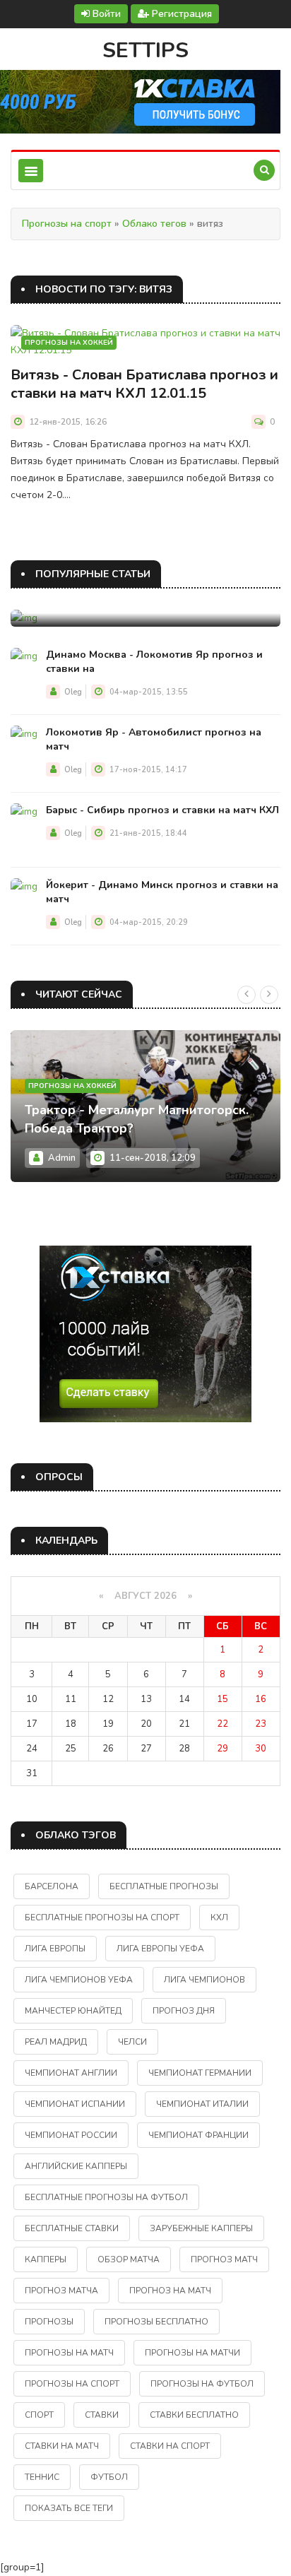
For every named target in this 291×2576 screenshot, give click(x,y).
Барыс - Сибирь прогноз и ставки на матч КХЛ (162, 810)
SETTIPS (145, 51)
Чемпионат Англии (71, 2073)
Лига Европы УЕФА (160, 1949)
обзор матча (129, 2259)
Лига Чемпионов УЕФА (79, 1980)
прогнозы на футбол (202, 2384)
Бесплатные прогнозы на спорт (102, 1918)
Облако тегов (154, 224)
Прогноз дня (184, 2011)
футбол (109, 2477)
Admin (62, 1158)
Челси (132, 2042)
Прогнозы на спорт (67, 224)
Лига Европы (55, 1949)
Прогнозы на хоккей (69, 343)
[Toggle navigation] (31, 171)
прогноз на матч (170, 2291)
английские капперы (76, 2166)
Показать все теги (69, 2508)
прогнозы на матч (69, 2353)
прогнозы (49, 2322)
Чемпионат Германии (200, 2073)
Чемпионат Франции (198, 2135)
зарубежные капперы (201, 2228)
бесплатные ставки (72, 2228)
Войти (105, 14)
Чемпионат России (71, 2135)
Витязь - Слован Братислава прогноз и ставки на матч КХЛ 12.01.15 (144, 384)
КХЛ (219, 1918)
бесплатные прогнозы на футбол (106, 2197)
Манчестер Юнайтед (73, 2011)
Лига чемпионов (204, 1980)
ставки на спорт (170, 2446)
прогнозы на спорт (72, 2384)
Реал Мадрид (56, 2042)
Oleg (73, 692)
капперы (46, 2259)
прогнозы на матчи (192, 2353)
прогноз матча (61, 2291)
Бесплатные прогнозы (164, 1886)
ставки (102, 2415)
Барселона (52, 1886)
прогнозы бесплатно (156, 2322)
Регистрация (180, 14)
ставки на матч (62, 2446)
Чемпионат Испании (75, 2104)
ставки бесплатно (194, 2415)
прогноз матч (224, 2259)
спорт (39, 2415)
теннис (42, 2477)
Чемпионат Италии (202, 2104)
